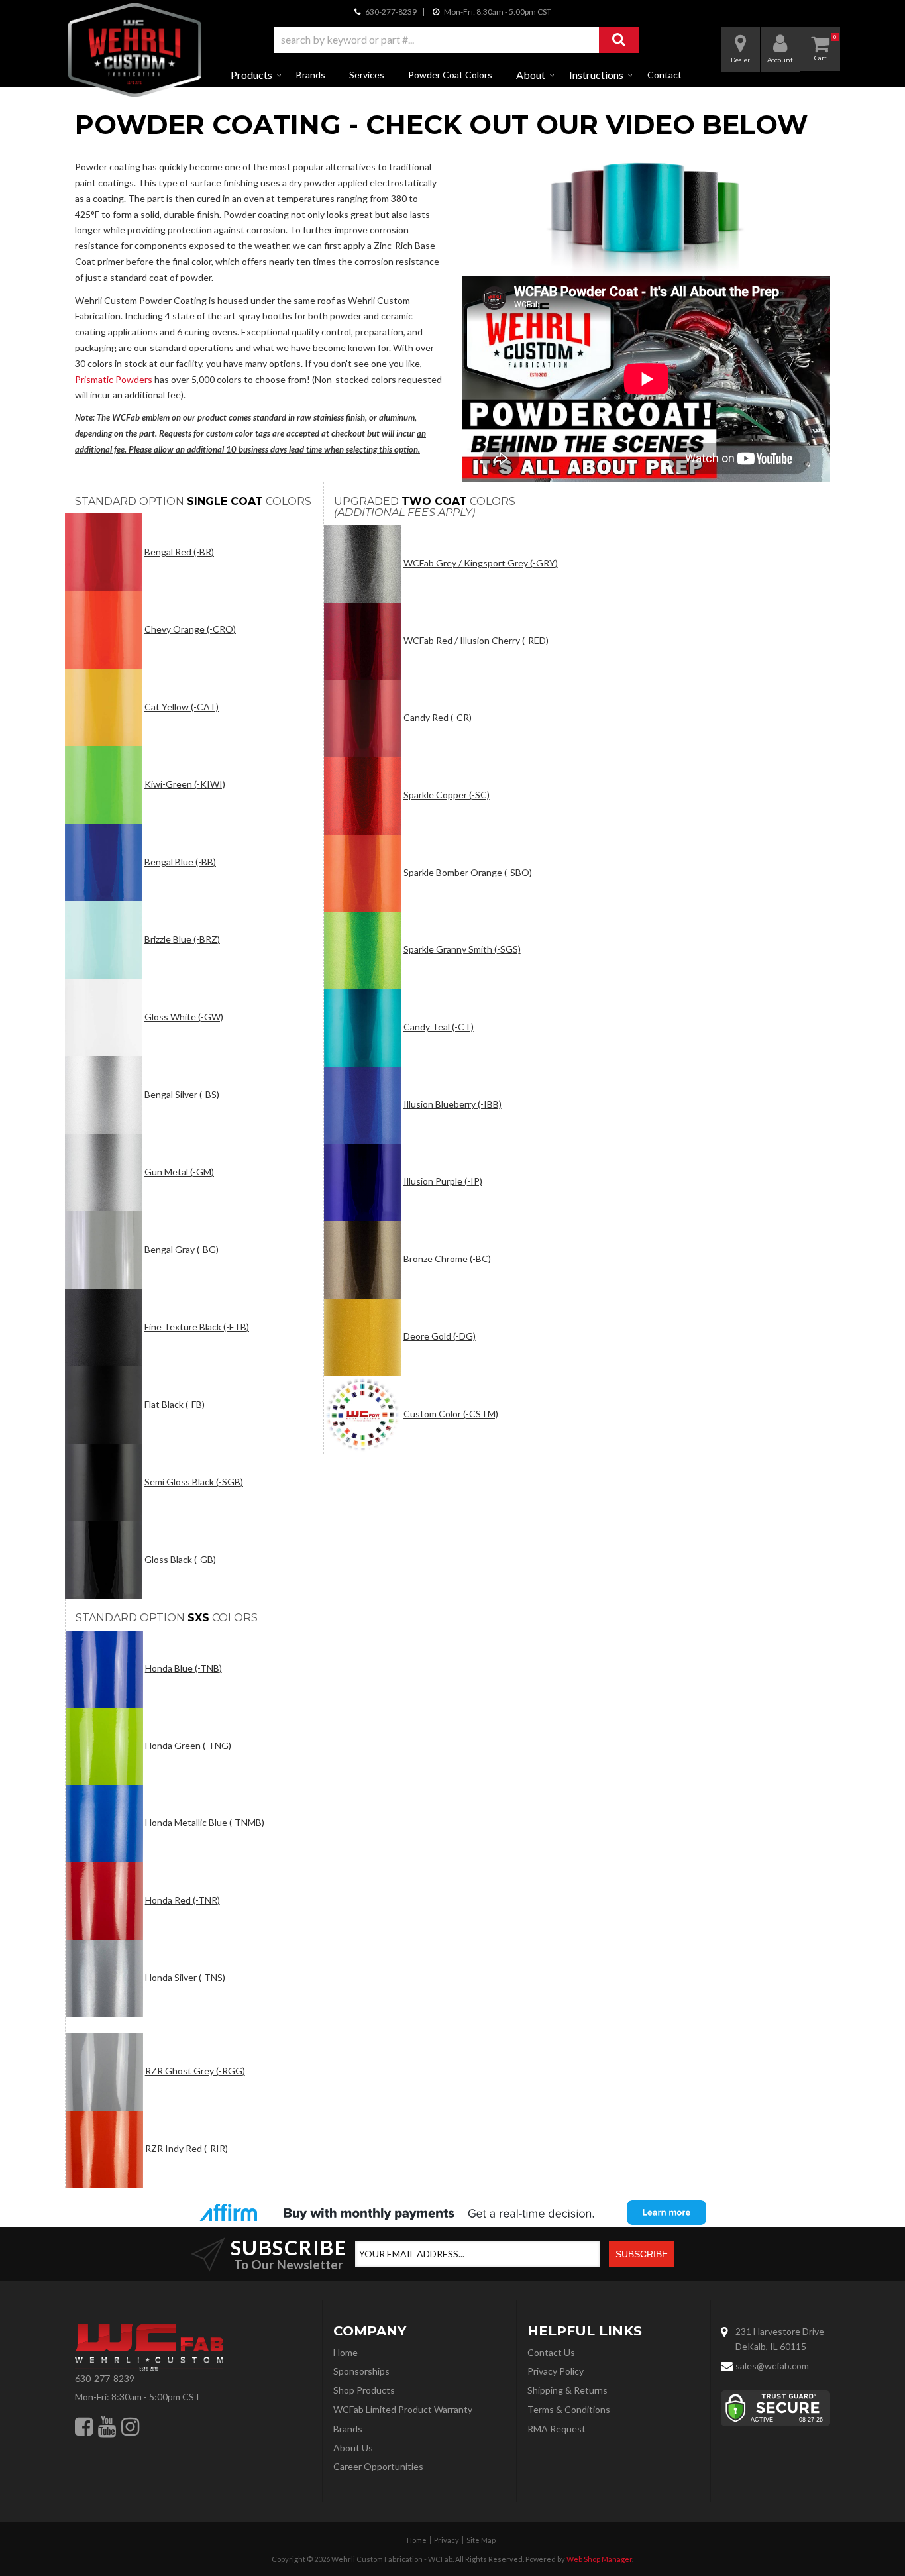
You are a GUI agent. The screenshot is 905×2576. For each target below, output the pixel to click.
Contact (665, 75)
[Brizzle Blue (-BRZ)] (104, 940)
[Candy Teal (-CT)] (363, 1028)
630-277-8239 (105, 2378)
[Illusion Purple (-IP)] (363, 1183)
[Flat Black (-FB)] (104, 1405)
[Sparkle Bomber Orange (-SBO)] (363, 874)
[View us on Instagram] (130, 2426)
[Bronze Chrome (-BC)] (363, 1260)
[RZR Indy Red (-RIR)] (104, 2150)
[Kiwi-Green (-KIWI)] (104, 785)
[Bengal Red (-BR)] (104, 552)
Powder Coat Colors (450, 75)
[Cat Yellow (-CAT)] (104, 707)
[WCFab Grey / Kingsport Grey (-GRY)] (363, 564)
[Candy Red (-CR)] (363, 719)
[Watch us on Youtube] (107, 2426)
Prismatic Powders (114, 379)
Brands (311, 75)
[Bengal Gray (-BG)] (104, 1250)
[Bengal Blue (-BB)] (104, 862)
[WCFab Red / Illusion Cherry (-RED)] (363, 642)
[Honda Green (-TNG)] (104, 1747)
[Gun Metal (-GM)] (104, 1172)
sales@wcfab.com (772, 2366)
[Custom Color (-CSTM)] (363, 1415)
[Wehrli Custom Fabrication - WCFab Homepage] (135, 50)
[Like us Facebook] (84, 2426)
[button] (456, 40)
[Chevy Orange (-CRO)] (104, 630)
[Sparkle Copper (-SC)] (363, 796)
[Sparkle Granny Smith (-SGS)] (363, 951)
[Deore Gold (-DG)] (363, 1337)
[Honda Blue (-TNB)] (104, 1669)
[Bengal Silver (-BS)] (104, 1095)
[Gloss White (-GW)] (104, 1017)
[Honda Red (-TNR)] (104, 1901)
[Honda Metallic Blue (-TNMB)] (104, 1824)
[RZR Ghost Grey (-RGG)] (104, 2072)
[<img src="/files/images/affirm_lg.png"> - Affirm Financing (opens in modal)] (452, 2212)
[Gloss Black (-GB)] (104, 1560)
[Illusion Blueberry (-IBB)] (363, 1105)
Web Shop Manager (599, 2559)
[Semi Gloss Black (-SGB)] (104, 1482)
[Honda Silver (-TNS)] (104, 1979)
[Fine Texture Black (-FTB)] (104, 1327)
